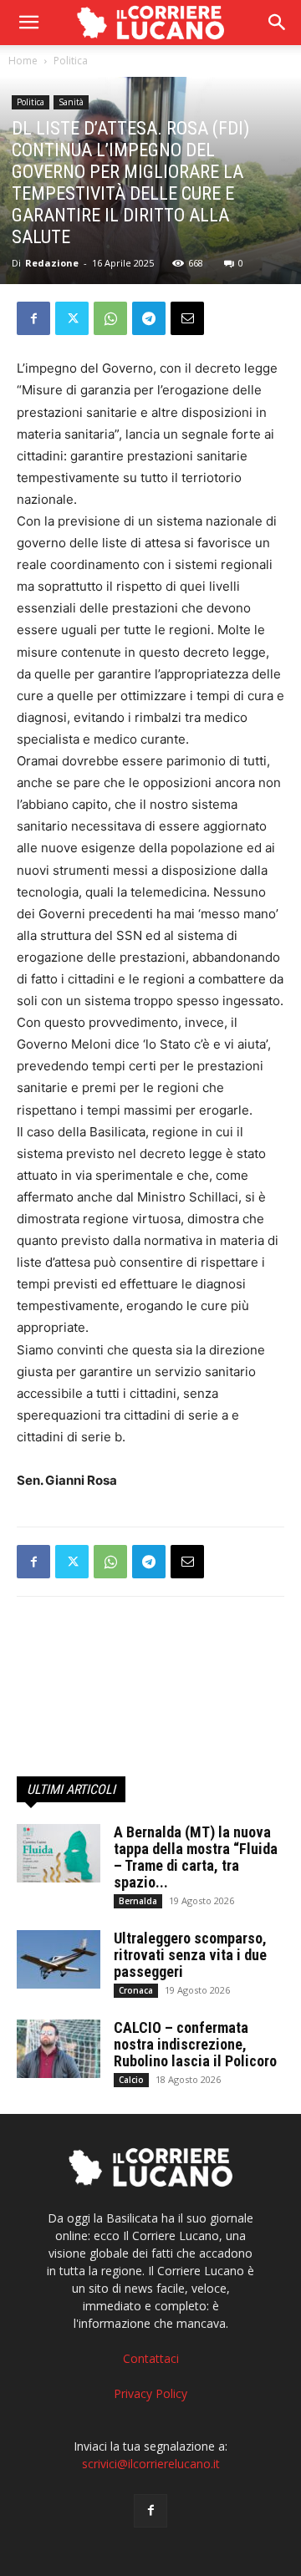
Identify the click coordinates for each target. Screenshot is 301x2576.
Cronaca (136, 1990)
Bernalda (138, 1901)
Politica (71, 61)
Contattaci (151, 2358)
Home (23, 61)
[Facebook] (33, 318)
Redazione (52, 263)
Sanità (71, 102)
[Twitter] (72, 318)
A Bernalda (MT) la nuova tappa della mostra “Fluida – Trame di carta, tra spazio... (196, 1857)
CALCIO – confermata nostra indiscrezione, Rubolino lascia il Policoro (195, 2044)
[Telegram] (149, 318)
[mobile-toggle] (28, 23)
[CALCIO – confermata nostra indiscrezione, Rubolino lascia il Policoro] (59, 2049)
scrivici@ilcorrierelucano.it (151, 2464)
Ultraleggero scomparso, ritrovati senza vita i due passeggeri (190, 1955)
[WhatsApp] (110, 318)
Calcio (131, 2080)
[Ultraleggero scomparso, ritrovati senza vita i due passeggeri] (59, 1959)
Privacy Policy (150, 2393)
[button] (278, 23)
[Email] (187, 318)
